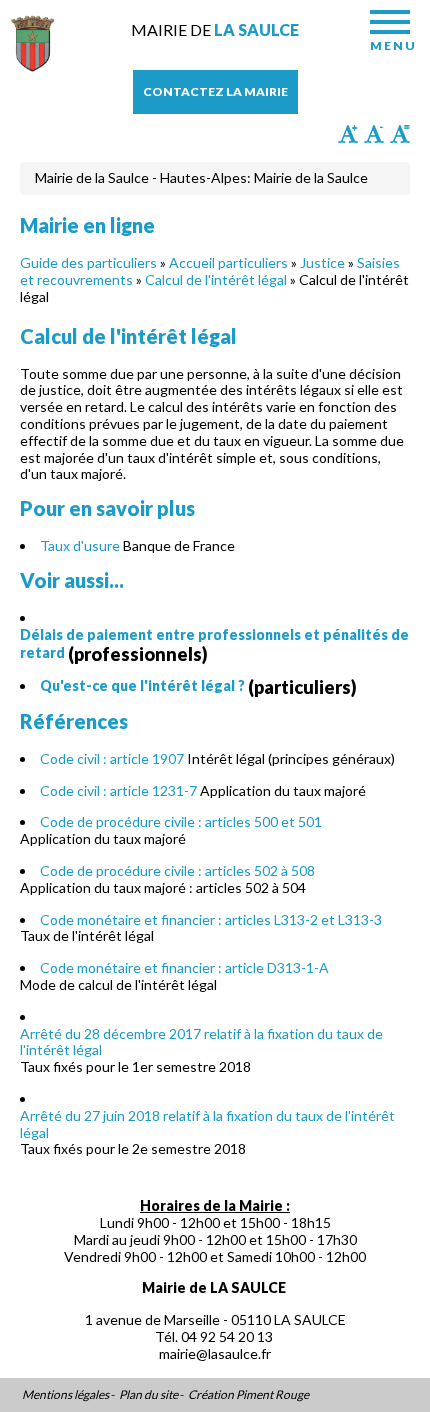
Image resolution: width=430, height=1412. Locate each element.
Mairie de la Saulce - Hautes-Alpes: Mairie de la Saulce (201, 177)
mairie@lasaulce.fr (215, 1353)
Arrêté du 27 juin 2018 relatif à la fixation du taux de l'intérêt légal (207, 1124)
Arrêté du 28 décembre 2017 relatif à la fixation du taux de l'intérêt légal (201, 1042)
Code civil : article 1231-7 (118, 790)
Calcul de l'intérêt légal (216, 279)
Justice (322, 262)
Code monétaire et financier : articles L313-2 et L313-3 (211, 919)
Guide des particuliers (88, 262)
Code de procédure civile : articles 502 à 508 (177, 870)
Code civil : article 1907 (112, 758)
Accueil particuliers (228, 262)
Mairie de (215, 29)
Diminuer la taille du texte (374, 134)
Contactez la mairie (215, 91)
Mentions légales (65, 1395)
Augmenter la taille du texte (348, 134)
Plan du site (148, 1395)
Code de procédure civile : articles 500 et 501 (181, 821)
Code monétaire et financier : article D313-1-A (184, 967)
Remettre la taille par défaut (400, 134)
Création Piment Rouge (248, 1395)
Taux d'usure (80, 545)
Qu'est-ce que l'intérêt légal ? (142, 685)
